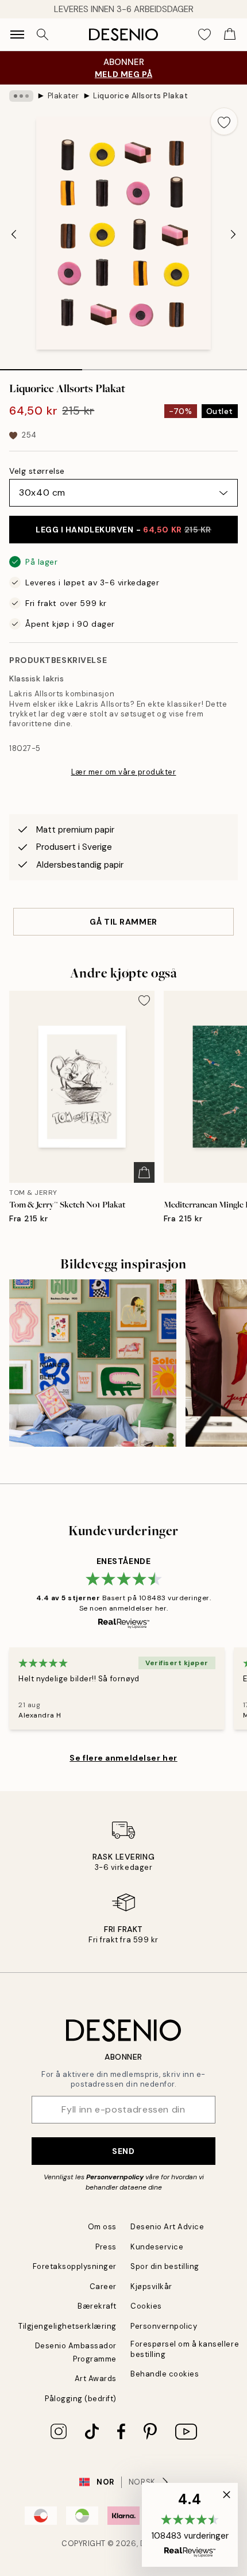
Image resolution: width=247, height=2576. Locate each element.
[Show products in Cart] (230, 34)
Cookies (146, 2306)
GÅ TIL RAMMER (123, 922)
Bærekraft (97, 2306)
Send (123, 2151)
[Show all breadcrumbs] (21, 96)
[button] (190, 2525)
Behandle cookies (165, 2374)
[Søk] (43, 34)
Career (103, 2286)
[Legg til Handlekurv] (144, 1172)
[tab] (41, 366)
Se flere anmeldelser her (123, 1758)
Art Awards (96, 2378)
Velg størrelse (37, 471)
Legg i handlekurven (123, 530)
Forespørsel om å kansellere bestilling (185, 2349)
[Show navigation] (17, 34)
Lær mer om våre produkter (124, 772)
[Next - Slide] (233, 234)
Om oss (102, 2227)
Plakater (63, 96)
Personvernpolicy (115, 2177)
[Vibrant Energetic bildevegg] (93, 1363)
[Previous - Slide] (14, 234)
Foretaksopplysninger (75, 2266)
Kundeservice (157, 2247)
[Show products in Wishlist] (204, 34)
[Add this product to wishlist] (224, 121)
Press (106, 2247)
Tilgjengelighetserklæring (67, 2326)
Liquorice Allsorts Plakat (140, 96)
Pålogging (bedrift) (81, 2399)
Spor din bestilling (165, 2266)
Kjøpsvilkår (151, 2286)
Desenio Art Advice (167, 2227)
